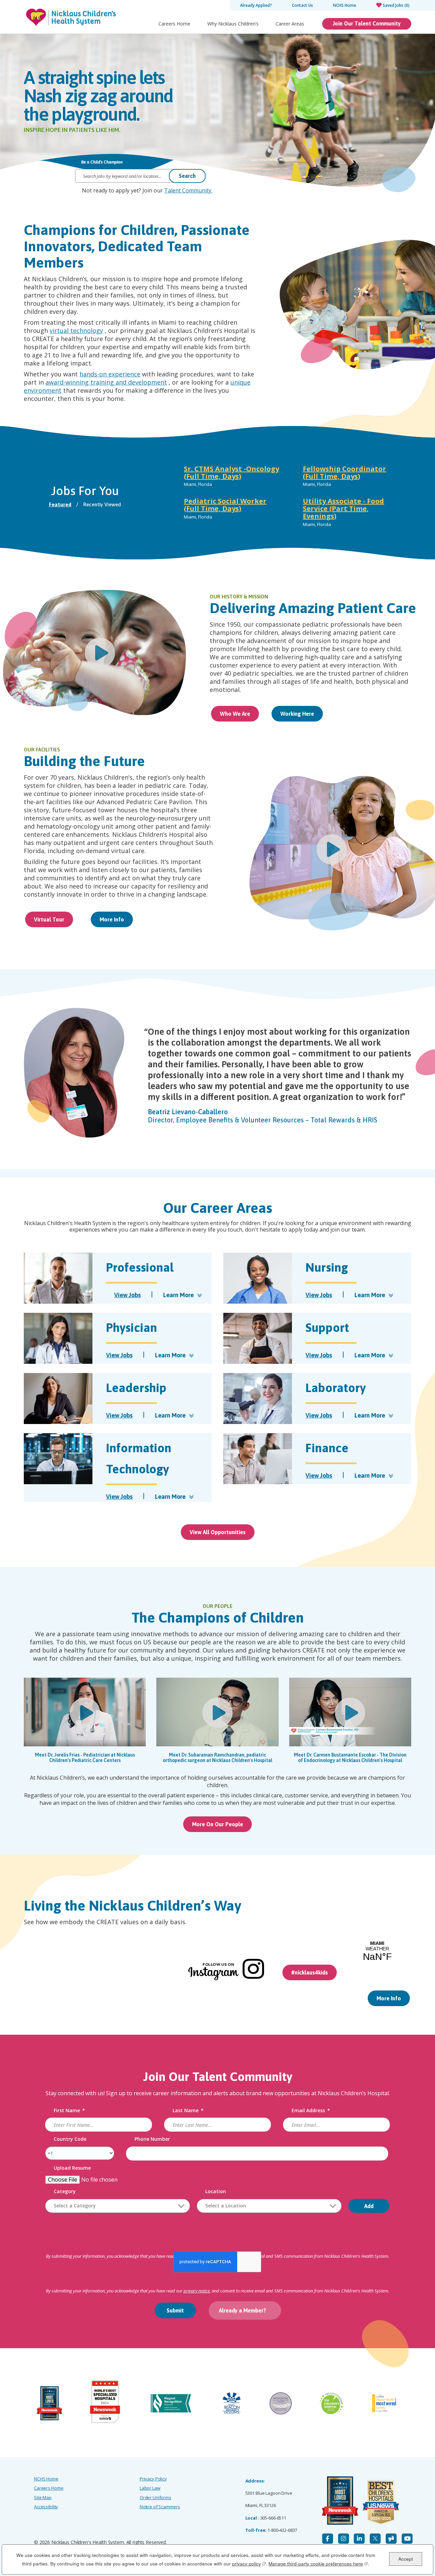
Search (187, 176)
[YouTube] (407, 2539)
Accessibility (46, 2507)
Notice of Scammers (160, 2507)
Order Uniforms (155, 2497)
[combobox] (118, 2206)
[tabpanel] (292, 498)
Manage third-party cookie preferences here (318, 2563)
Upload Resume (72, 2168)
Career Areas (290, 24)
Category (65, 2192)
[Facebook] (328, 2539)
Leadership (136, 1388)
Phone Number (152, 2139)
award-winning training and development (106, 382)
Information (139, 1458)
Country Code (70, 2139)
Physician (132, 1327)
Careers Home (174, 24)
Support (327, 1327)
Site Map (43, 2497)
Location (216, 2192)
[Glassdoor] (391, 2539)
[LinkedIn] (359, 2539)
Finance (327, 1448)
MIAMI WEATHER (377, 1951)
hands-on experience (110, 374)
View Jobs (127, 1295)
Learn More (179, 1295)
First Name (69, 2111)
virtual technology (76, 331)
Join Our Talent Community (367, 23)
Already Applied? (256, 5)
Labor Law (150, 2488)
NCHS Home (345, 5)
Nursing (327, 1267)
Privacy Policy (153, 2479)
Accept (406, 2558)
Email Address (311, 2111)
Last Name (188, 2111)
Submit (175, 2310)
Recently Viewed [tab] (102, 504)
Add (369, 2206)
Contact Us (302, 5)
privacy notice (197, 2291)
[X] (375, 2539)
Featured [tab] (60, 504)
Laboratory (336, 1388)
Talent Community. (188, 190)
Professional (140, 1267)
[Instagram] (344, 2539)
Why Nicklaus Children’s (233, 24)
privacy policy (249, 2563)
